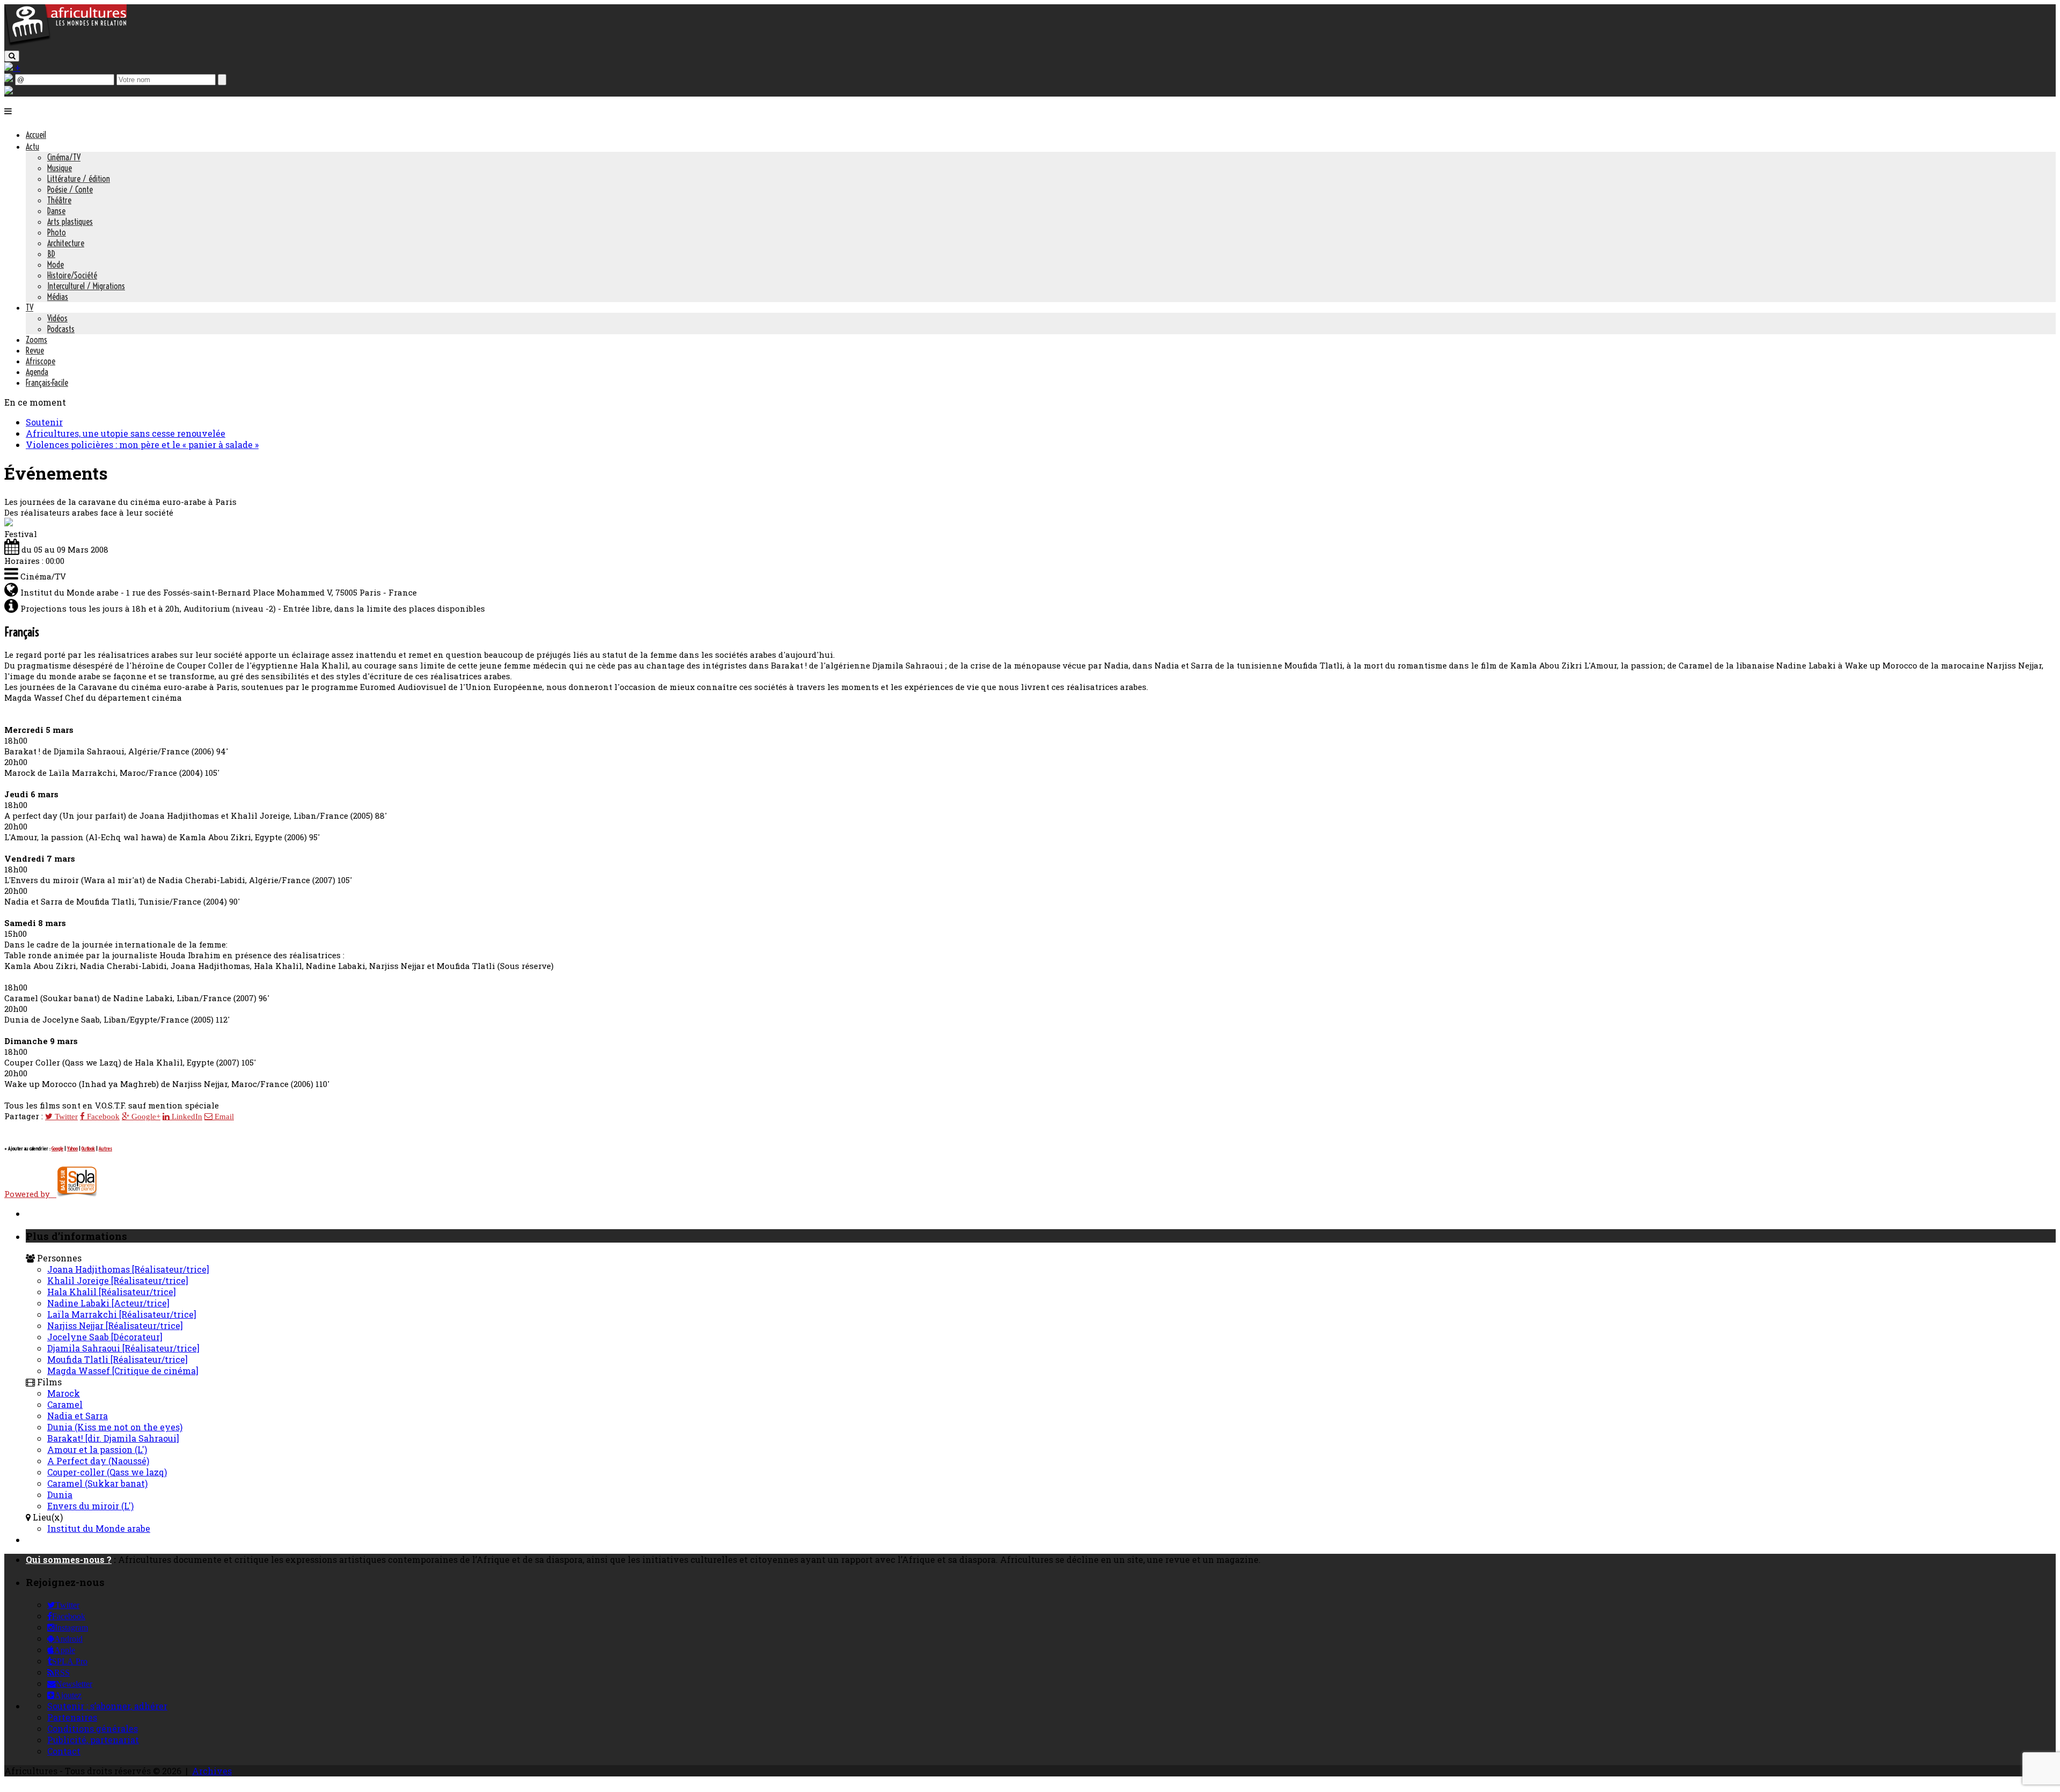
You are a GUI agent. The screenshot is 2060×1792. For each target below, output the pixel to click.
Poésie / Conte (70, 189)
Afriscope (41, 361)
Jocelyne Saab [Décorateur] (105, 1337)
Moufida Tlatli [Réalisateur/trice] (117, 1359)
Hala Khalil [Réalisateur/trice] (112, 1292)
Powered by (30, 1194)
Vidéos (57, 318)
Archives (212, 1771)
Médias (58, 297)
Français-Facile (47, 383)
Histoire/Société (72, 275)
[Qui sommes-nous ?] (9, 91)
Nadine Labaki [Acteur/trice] (108, 1303)
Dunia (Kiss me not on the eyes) (115, 1427)
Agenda (37, 372)
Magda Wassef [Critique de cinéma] (123, 1371)
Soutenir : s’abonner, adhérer (107, 1706)
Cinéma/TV (64, 157)
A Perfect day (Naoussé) (98, 1461)
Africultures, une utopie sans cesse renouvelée (126, 433)
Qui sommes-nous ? (69, 1559)
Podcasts (61, 329)
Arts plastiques (70, 222)
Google (57, 1148)
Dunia (60, 1494)
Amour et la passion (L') (97, 1449)
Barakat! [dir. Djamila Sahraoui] (113, 1438)
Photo (57, 232)
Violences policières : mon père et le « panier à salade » (142, 445)
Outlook (88, 1148)
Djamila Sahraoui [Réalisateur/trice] (123, 1348)
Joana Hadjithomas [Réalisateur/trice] (128, 1269)
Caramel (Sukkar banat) (97, 1483)
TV (30, 307)
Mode (56, 265)
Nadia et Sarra (78, 1416)
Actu (32, 146)
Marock (64, 1393)
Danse (56, 211)
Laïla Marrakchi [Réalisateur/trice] (122, 1314)
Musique (60, 168)
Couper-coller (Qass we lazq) (107, 1472)
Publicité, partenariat (93, 1740)
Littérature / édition (79, 179)
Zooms (36, 340)
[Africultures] (65, 44)
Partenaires (72, 1717)
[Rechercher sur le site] (12, 56)
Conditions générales (93, 1728)
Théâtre (59, 200)
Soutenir (44, 422)
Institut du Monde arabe (99, 1528)
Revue (35, 350)
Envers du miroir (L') (90, 1506)
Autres (105, 1148)
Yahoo (72, 1148)
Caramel (65, 1404)
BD (51, 254)
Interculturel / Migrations (86, 286)
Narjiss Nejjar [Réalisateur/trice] (115, 1325)
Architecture (66, 243)
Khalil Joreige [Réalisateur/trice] (118, 1280)
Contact (64, 1751)
